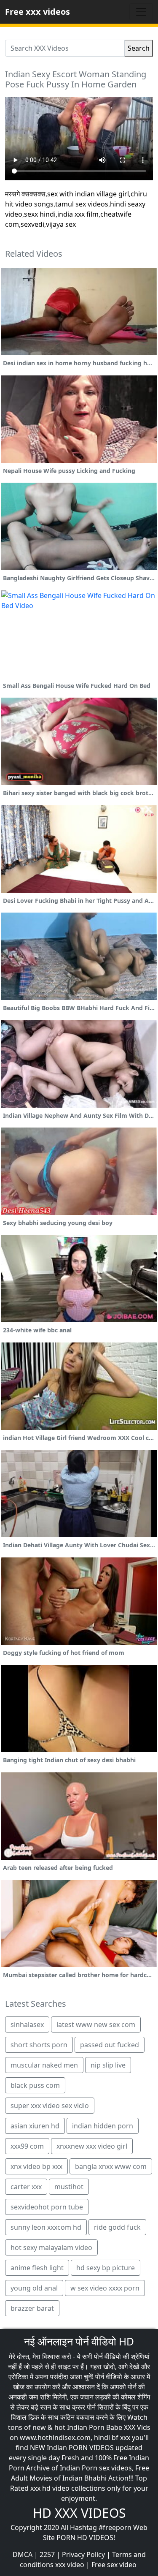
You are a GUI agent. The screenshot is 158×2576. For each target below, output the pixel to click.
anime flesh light (37, 2268)
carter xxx (26, 2187)
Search (139, 48)
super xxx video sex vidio (50, 2106)
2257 (47, 2554)
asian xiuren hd (35, 2126)
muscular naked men (44, 2065)
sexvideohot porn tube (47, 2207)
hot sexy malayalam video (51, 2247)
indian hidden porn (103, 2126)
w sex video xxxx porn (105, 2288)
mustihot (69, 2187)
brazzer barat (32, 2308)
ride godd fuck (117, 2227)
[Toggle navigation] (141, 12)
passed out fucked (110, 2045)
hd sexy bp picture (106, 2268)
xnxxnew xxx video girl (92, 2146)
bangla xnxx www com (111, 2166)
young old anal (34, 2288)
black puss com (35, 2085)
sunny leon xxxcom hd (46, 2227)
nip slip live (108, 2065)
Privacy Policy (83, 2554)
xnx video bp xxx (36, 2166)
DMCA (23, 2554)
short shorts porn (39, 2045)
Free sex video (114, 2565)
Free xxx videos (37, 12)
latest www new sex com (96, 2024)
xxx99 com (27, 2146)
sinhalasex (27, 2024)
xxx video (70, 2565)
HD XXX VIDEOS (79, 2513)
